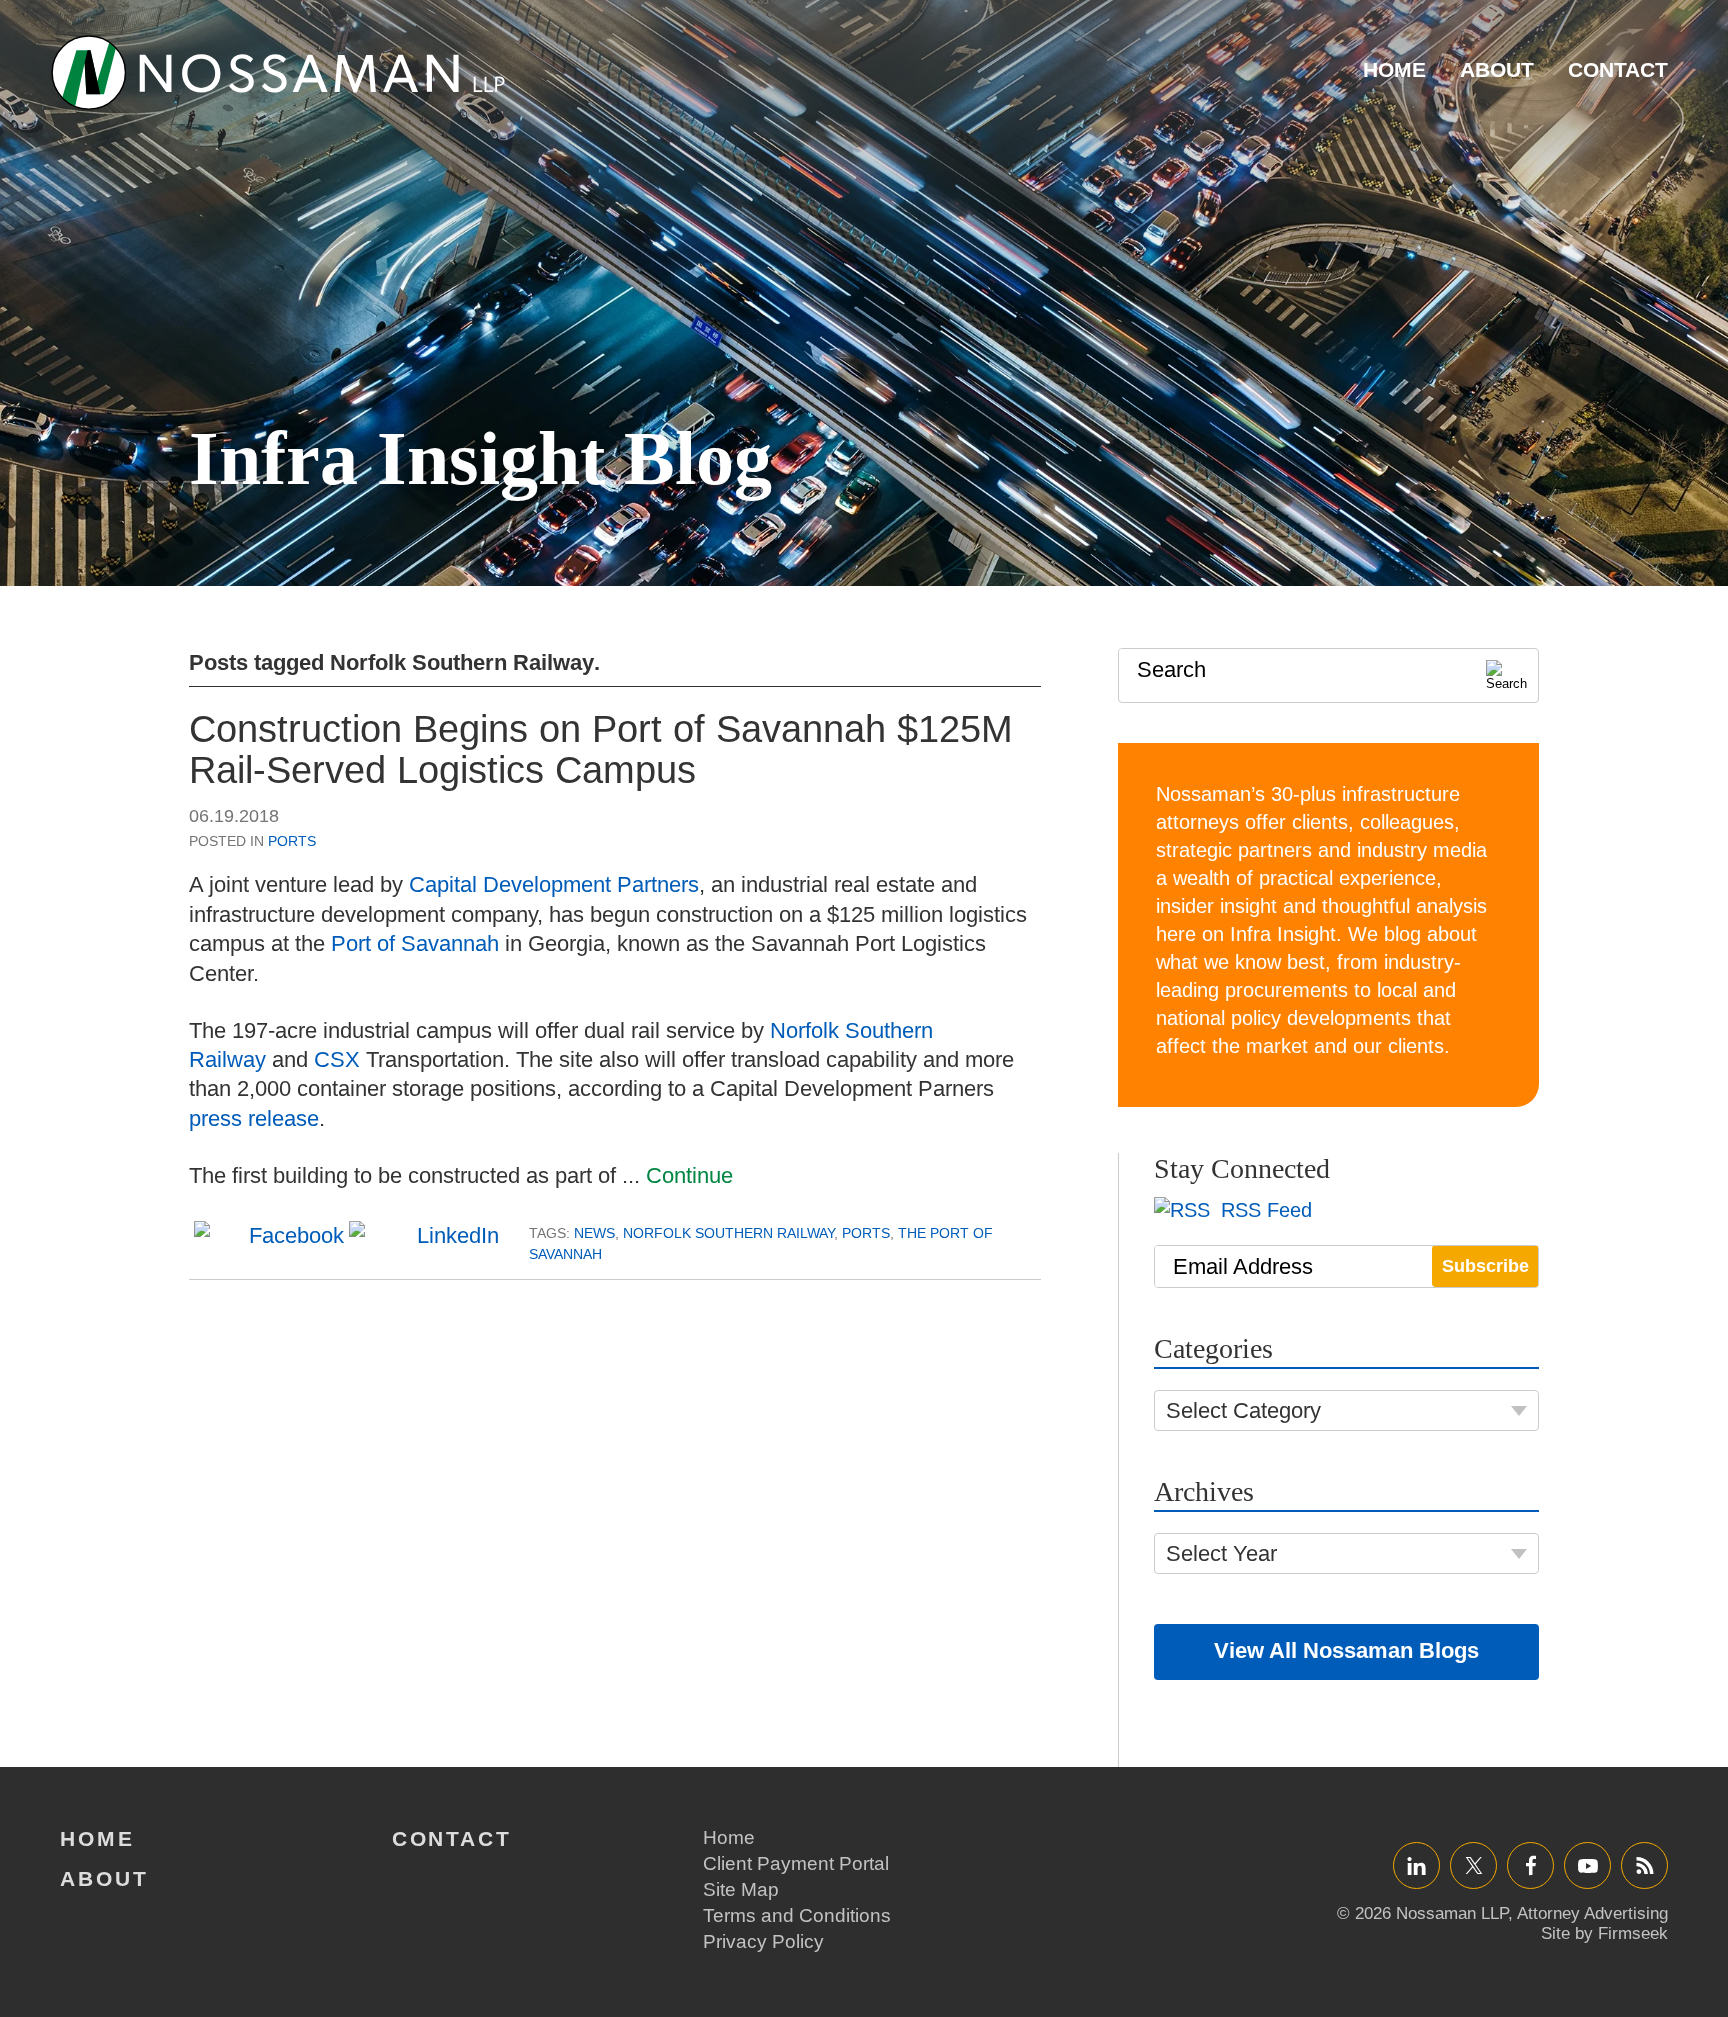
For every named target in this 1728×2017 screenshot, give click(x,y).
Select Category (1243, 1410)
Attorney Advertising (1592, 1913)
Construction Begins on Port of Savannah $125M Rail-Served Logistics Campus (601, 750)
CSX (337, 1059)
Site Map (741, 1889)
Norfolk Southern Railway (728, 1233)
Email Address (1243, 1266)
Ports (292, 841)
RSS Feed (1263, 1210)
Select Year (1221, 1553)
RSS (1645, 1865)
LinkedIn (1416, 1865)
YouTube (1587, 1865)
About (1497, 69)
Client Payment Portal (796, 1863)
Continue (689, 1175)
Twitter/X (1473, 1865)
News (594, 1233)
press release (254, 1118)
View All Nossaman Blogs (1346, 1650)
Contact (1618, 69)
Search (1171, 669)
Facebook (1530, 1865)
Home (1394, 69)
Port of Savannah (415, 943)
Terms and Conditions (797, 1915)
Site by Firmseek (1604, 1933)
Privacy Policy (763, 1941)
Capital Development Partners (554, 884)
